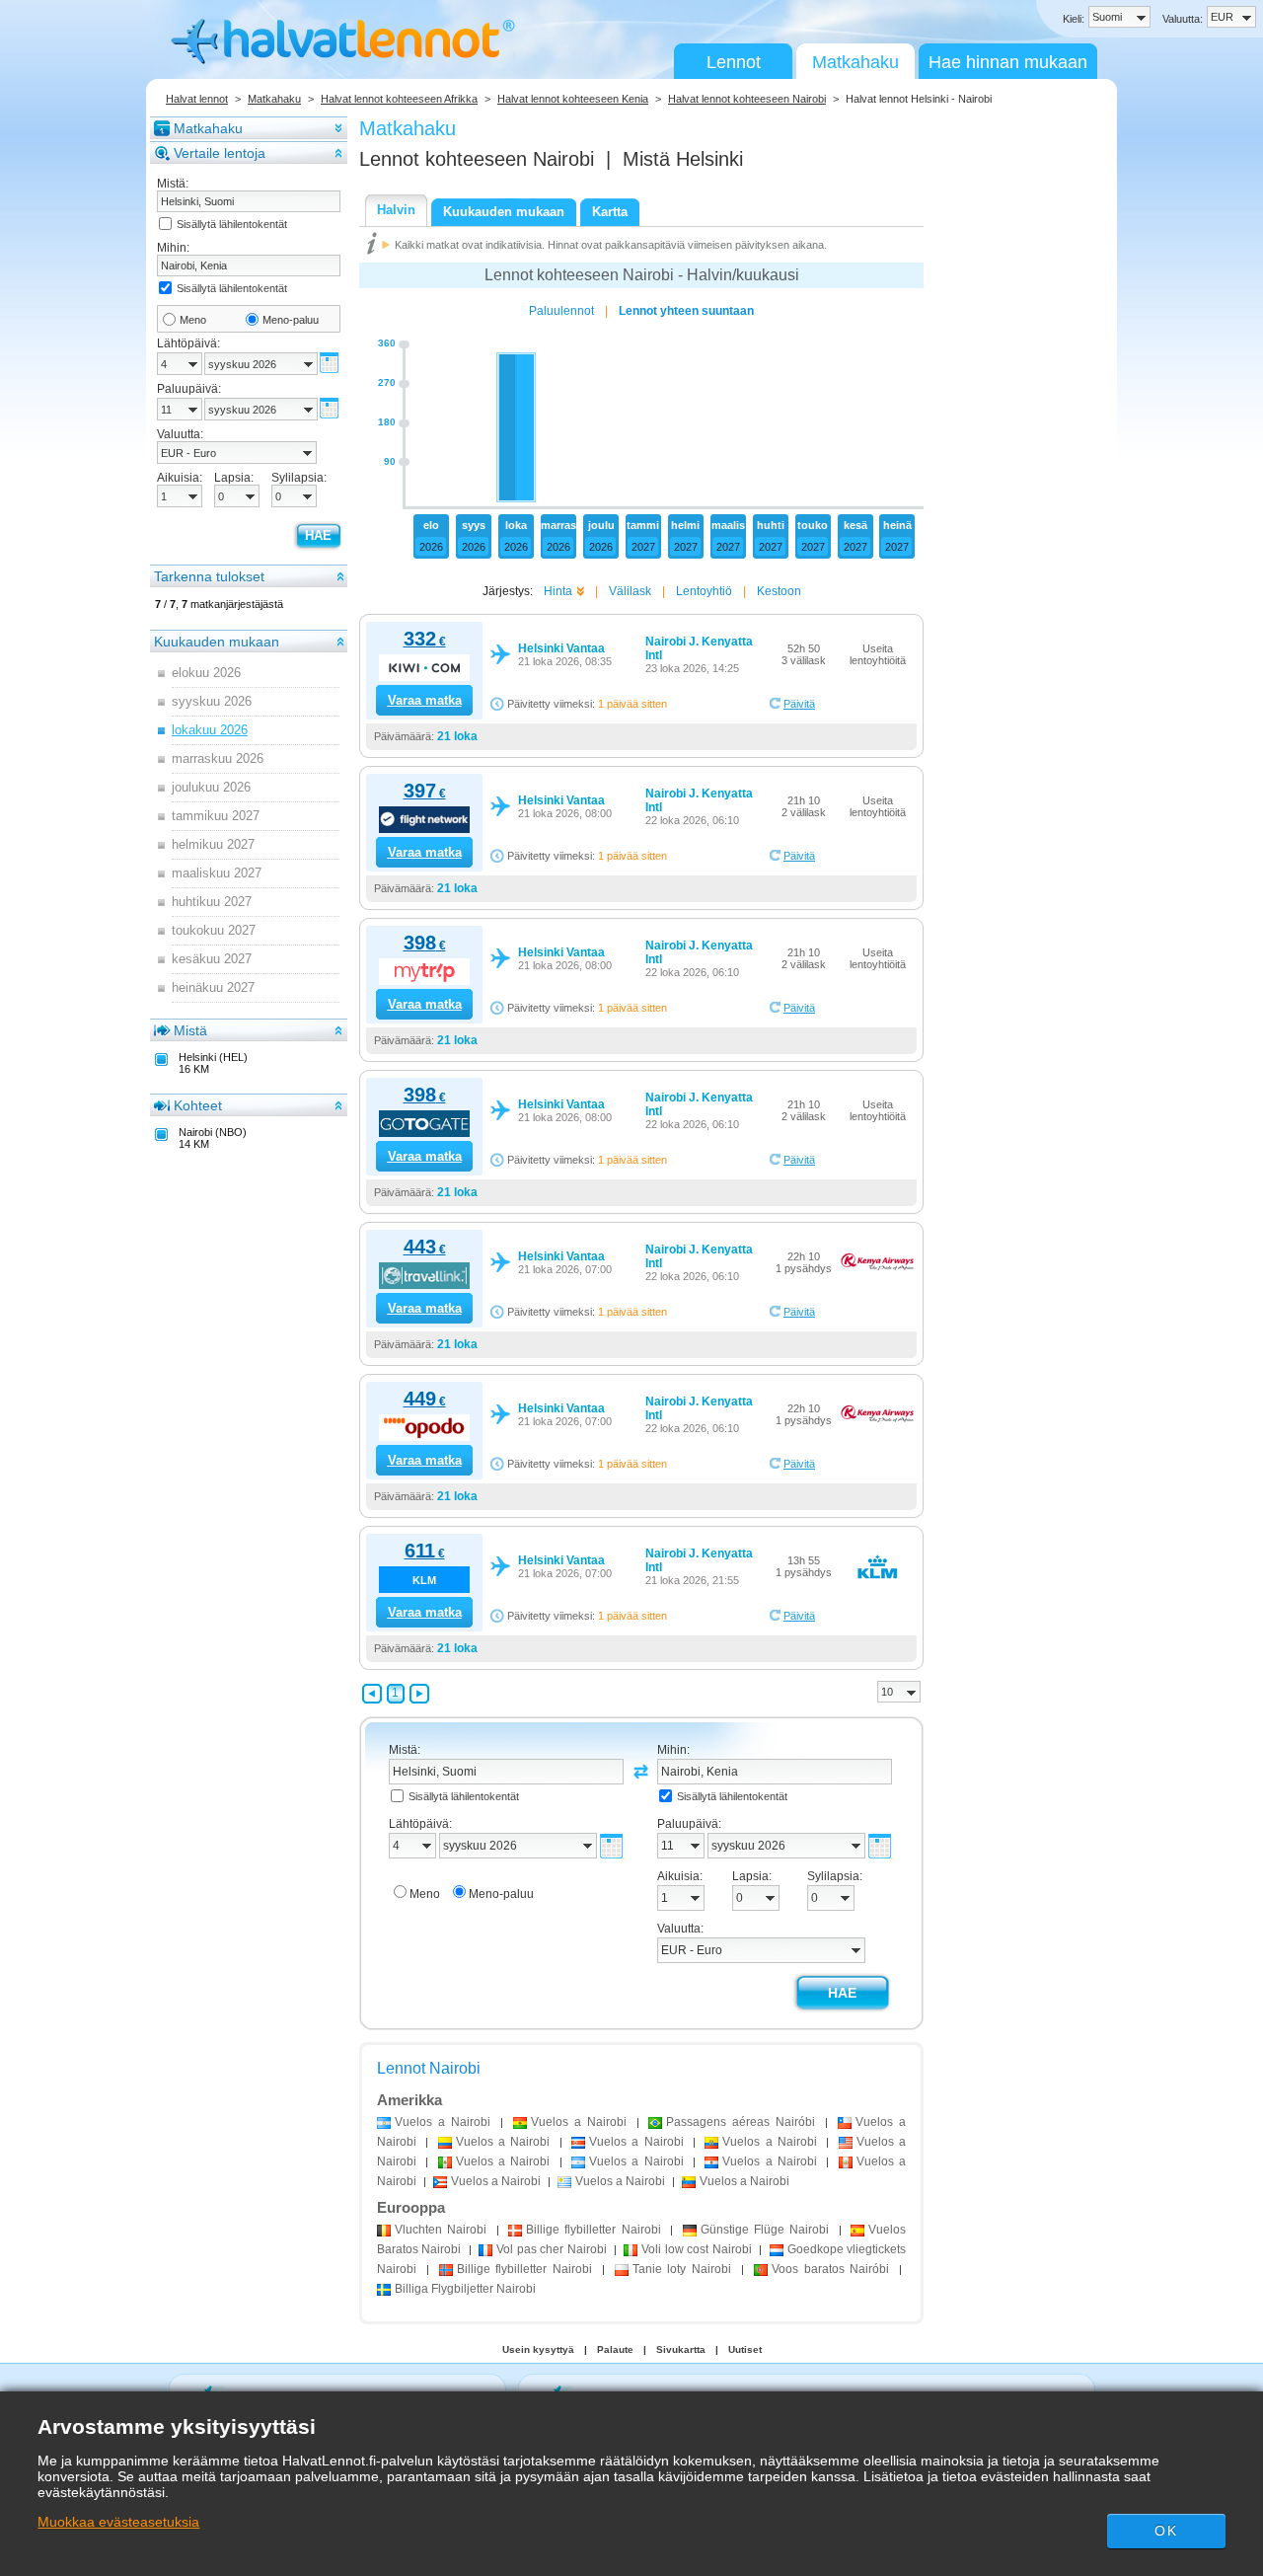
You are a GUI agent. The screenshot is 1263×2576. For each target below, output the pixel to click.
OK (1165, 2531)
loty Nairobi (682, 2269)
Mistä (190, 1030)
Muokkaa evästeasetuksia (118, 2522)
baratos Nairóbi (831, 2269)
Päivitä (799, 704)
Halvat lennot (197, 99)
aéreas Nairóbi (741, 2122)
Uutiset (745, 2349)
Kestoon (779, 591)
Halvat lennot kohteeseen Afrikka (399, 99)
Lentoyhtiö (704, 591)
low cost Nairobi (696, 2249)
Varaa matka (425, 700)
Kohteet (198, 1105)
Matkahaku (855, 62)
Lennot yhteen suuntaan (686, 311)
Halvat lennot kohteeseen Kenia (573, 99)
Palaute (615, 2349)
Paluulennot (561, 311)
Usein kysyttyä (538, 2349)
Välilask (630, 591)
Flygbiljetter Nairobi (465, 2289)
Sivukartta (681, 2349)
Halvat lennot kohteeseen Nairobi (747, 99)
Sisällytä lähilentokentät (232, 224)
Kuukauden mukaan (217, 642)
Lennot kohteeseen (477, 159)
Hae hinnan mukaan (1008, 62)
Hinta (558, 591)
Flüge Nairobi (765, 2230)
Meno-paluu (291, 320)
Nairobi (441, 2230)
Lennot (734, 62)
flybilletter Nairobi (594, 2230)
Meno (193, 320)
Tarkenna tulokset (209, 576)
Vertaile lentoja (220, 153)
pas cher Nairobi (551, 2249)
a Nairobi (443, 2122)
